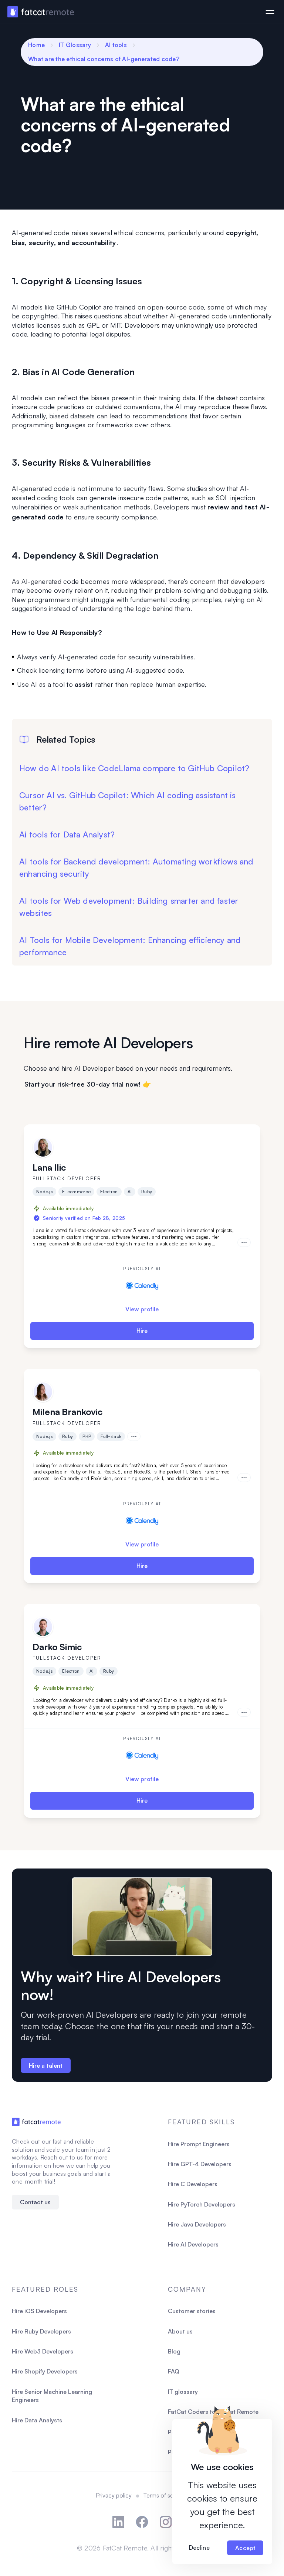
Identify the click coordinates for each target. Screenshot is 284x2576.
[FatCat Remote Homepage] (41, 12)
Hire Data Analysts (37, 2420)
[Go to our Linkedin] (118, 2522)
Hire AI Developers (193, 2244)
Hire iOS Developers (39, 2311)
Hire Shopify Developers (45, 2371)
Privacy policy (114, 2495)
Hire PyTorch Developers (202, 2204)
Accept (245, 2548)
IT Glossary (75, 45)
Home (36, 45)
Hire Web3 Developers (43, 2351)
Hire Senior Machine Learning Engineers (52, 2396)
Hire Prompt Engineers (199, 2144)
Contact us (35, 2202)
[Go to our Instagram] (166, 2522)
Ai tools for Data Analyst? (67, 834)
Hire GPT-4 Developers (200, 2164)
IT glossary (183, 2392)
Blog (174, 2351)
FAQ (174, 2371)
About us (180, 2331)
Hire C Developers (193, 2184)
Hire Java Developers (197, 2224)
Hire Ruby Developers (41, 2331)
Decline (199, 2547)
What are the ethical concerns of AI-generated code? (104, 59)
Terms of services (166, 2495)
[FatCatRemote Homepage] (36, 2122)
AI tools (116, 45)
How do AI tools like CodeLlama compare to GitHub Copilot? (134, 768)
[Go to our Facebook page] (142, 2522)
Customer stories (192, 2311)
